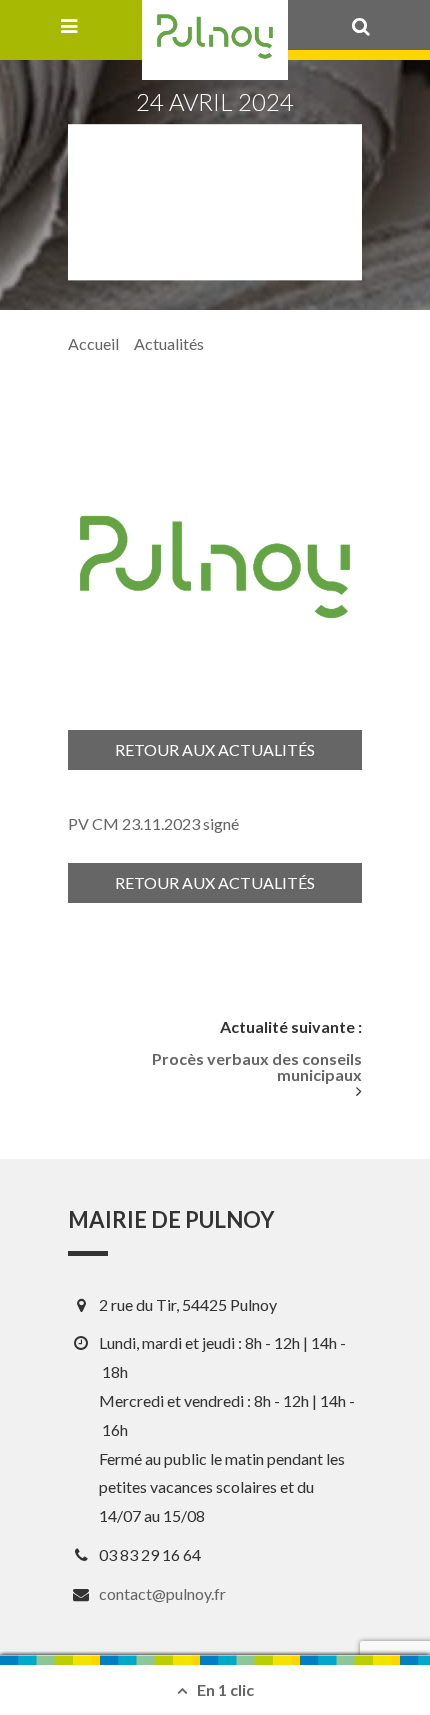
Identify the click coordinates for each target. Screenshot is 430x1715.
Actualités (169, 343)
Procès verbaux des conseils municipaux (257, 1067)
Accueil (93, 343)
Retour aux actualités (215, 749)
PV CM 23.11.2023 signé (153, 823)
